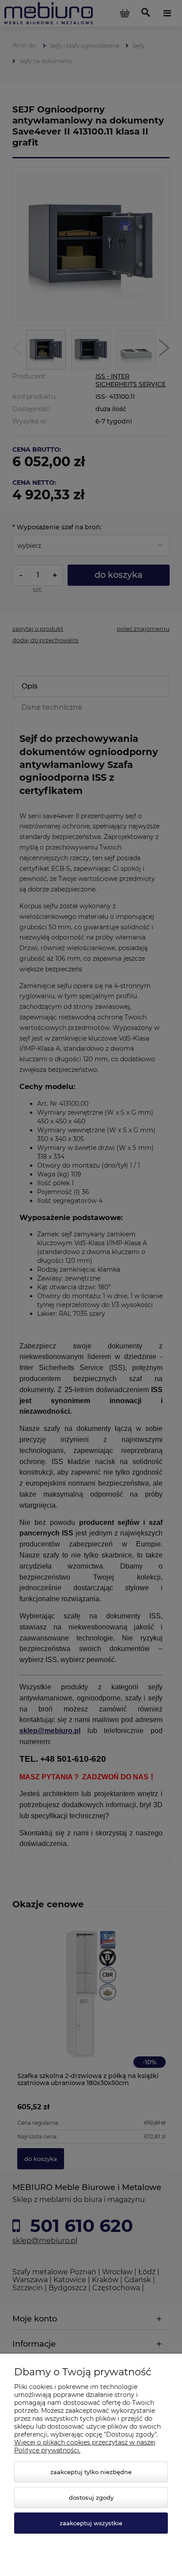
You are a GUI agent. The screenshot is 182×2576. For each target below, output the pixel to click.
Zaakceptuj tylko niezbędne (91, 2472)
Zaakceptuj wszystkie (91, 2523)
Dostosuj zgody (91, 2497)
